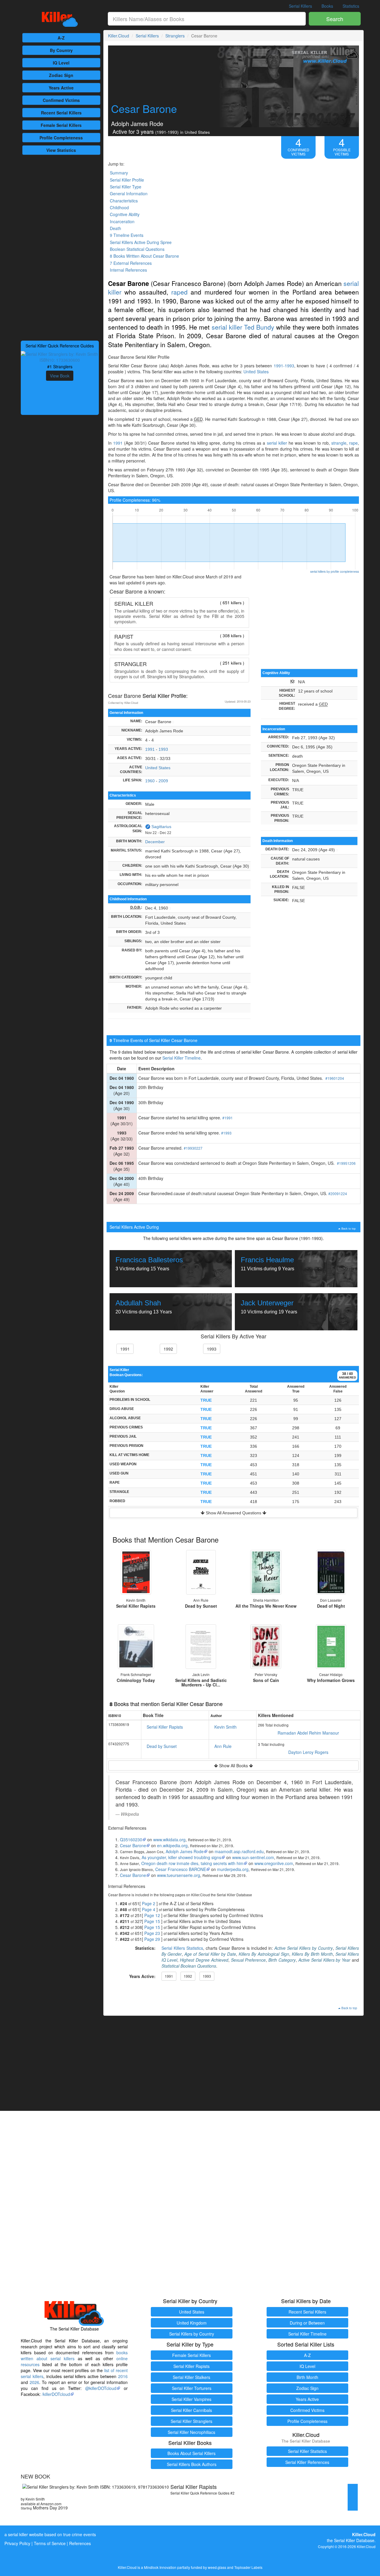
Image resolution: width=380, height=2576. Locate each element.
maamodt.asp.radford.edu (239, 1851)
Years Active (61, 88)
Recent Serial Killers (307, 2312)
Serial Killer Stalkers (191, 2377)
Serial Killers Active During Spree (141, 242)
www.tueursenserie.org (179, 1875)
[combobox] (207, 19)
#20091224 (338, 1193)
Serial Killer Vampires (191, 2399)
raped (179, 292)
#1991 (228, 1118)
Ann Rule (223, 1746)
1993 (163, 749)
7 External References (131, 263)
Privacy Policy (17, 2543)
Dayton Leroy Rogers (308, 1752)
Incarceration (122, 221)
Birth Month (307, 2377)
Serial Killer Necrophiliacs (191, 2432)
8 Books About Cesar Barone (144, 256)
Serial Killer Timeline (182, 1058)
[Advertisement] (60, 247)
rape (353, 443)
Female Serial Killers (191, 2355)
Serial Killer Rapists (165, 1727)
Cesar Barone (133, 1845)
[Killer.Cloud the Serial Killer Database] (60, 19)
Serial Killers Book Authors (192, 2464)
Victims (61, 100)
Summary (119, 173)
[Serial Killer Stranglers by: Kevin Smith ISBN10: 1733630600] (60, 356)
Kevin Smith (225, 1727)
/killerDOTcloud (56, 2394)
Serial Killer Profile (127, 180)
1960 (150, 781)
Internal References (128, 270)
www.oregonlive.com (274, 1863)
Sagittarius (161, 827)
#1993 (226, 1133)
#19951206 (346, 1163)
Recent (61, 113)
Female (61, 125)
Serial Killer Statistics (307, 2451)
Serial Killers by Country (192, 2334)
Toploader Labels (248, 2567)
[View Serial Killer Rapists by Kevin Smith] (136, 1572)
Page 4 (149, 1909)
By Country (61, 50)
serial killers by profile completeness (335, 571)
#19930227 (193, 1148)
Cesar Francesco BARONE (181, 1869)
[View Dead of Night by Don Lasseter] (331, 1572)
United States (256, 372)
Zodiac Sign (61, 75)
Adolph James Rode (185, 1851)
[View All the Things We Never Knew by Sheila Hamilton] (266, 1572)
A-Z (61, 38)
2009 (163, 781)
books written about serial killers (74, 2355)
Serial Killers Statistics (182, 1948)
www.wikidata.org (169, 1839)
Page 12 (152, 1915)
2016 (123, 2376)
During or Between (307, 2323)
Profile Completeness (307, 2421)
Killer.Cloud (119, 36)
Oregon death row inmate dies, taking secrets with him (192, 1863)
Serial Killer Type (126, 187)
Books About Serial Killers (191, 2453)
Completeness (61, 138)
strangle (339, 443)
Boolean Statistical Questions (137, 249)
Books (327, 6)
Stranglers (175, 36)
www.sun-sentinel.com (253, 1857)
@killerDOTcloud (101, 2388)
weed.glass (217, 2567)
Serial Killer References (307, 2462)
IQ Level (61, 63)
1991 (118, 443)
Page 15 (152, 1921)
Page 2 (149, 1903)
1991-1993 (284, 366)
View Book (60, 376)
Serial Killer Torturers (192, 2388)
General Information (129, 193)
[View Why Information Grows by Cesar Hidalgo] (331, 1647)
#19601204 (335, 1078)
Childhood (119, 207)
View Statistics (61, 150)
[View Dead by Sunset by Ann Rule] (201, 1572)
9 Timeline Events (127, 235)
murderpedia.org (233, 1869)
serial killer (227, 327)
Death (115, 228)
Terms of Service (50, 2543)
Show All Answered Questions (233, 1513)
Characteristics (124, 201)
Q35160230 (131, 1839)
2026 (34, 2382)
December (155, 842)
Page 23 (152, 1933)
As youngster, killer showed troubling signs (181, 1857)
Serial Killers (300, 6)
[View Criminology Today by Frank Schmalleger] (136, 1647)
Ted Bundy (259, 327)
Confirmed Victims (307, 2410)
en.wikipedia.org (172, 1845)
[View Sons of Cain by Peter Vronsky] (266, 1647)
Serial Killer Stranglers (191, 2421)
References (80, 2543)
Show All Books (233, 1765)
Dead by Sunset (162, 1746)
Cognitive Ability (125, 214)
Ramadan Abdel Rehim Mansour (308, 1733)
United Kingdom (192, 2323)
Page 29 (152, 1939)
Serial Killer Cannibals (191, 2410)
